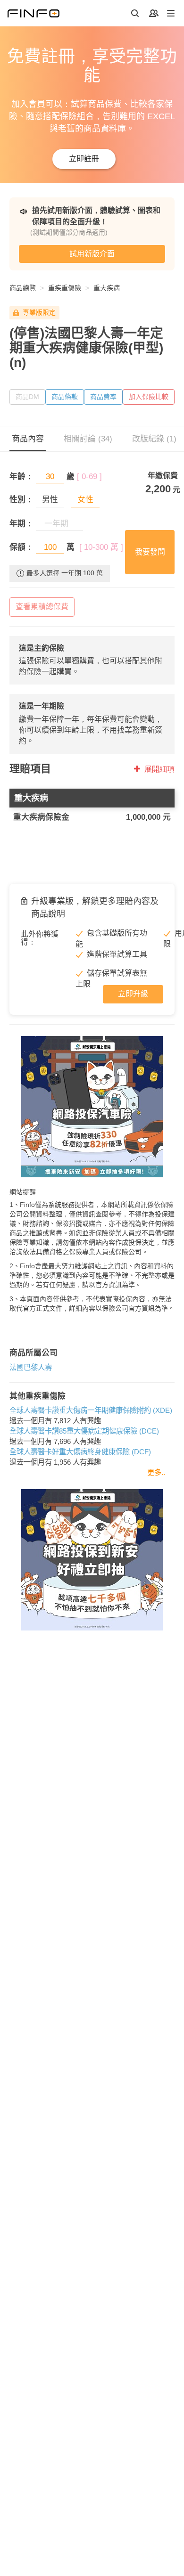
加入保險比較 (149, 397)
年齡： (21, 477)
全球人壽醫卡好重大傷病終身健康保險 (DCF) (80, 1452)
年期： (21, 524)
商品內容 (28, 439)
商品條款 (65, 397)
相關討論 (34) (88, 439)
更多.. (156, 1472)
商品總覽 (23, 288)
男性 (50, 500)
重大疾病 (107, 288)
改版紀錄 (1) (154, 439)
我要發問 (150, 552)
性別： (21, 500)
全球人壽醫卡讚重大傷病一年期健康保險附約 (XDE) (91, 1410)
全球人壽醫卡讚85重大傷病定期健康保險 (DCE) (84, 1431)
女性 (85, 500)
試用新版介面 (92, 254)
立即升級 (133, 994)
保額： (21, 547)
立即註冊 (84, 159)
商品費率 (103, 397)
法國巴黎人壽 (31, 1367)
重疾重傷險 (65, 288)
